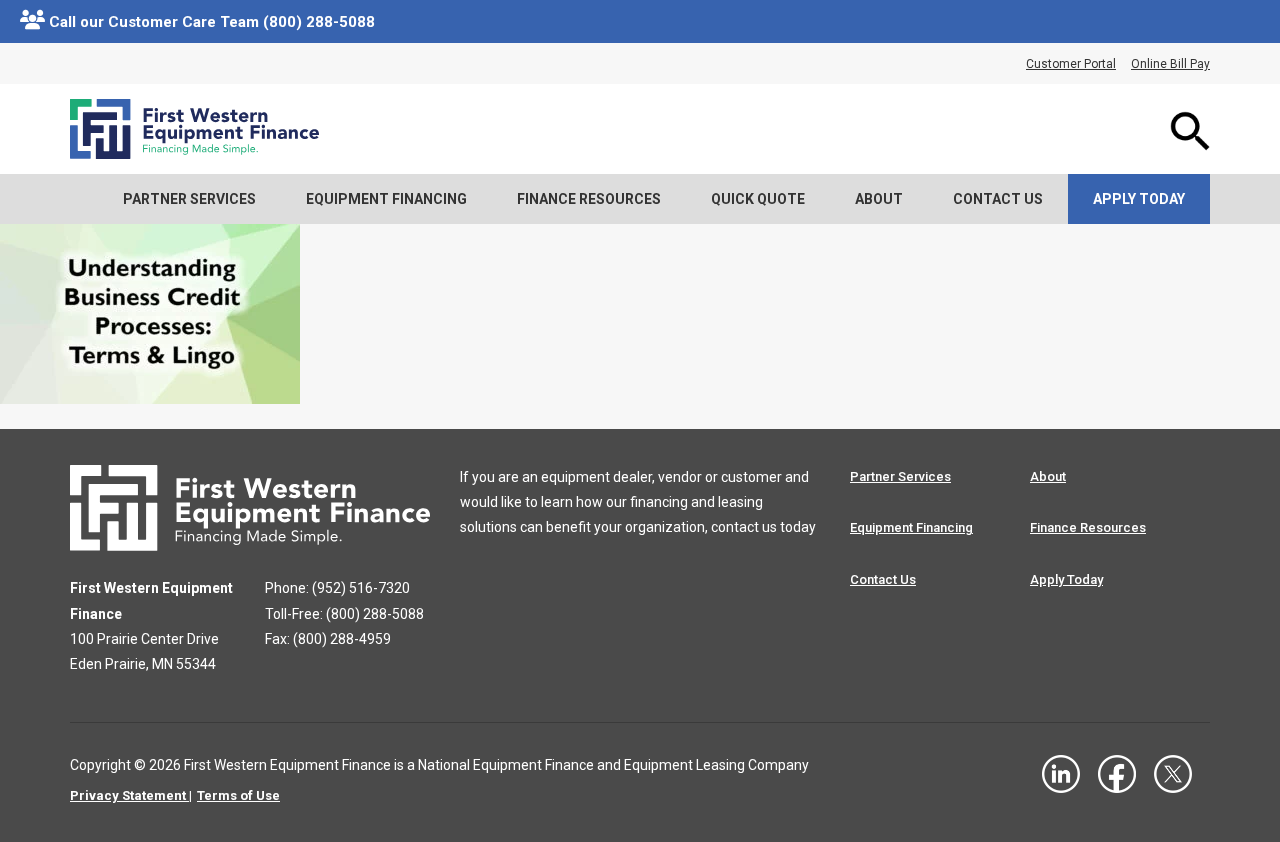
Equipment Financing (386, 199)
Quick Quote (758, 199)
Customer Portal (1071, 64)
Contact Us (998, 199)
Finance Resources (589, 199)
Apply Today (1139, 199)
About (879, 199)
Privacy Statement (128, 795)
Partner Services (189, 199)
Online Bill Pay (1170, 64)
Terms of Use (238, 795)
